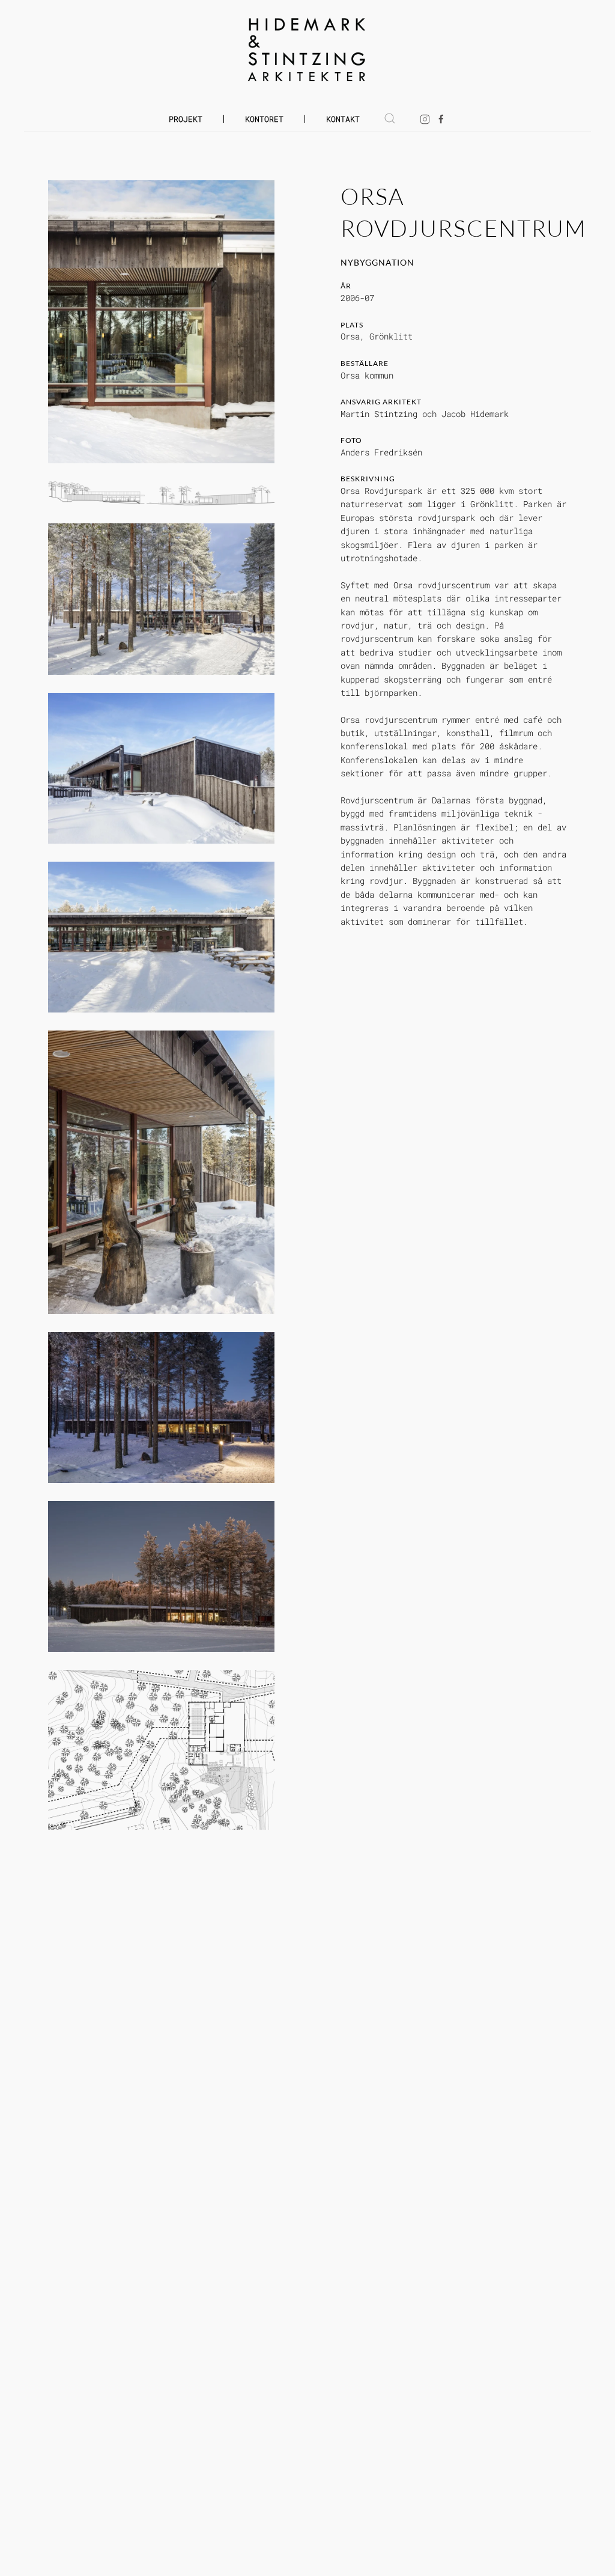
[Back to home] (308, 50)
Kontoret (264, 119)
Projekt (186, 119)
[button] (390, 118)
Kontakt (343, 119)
